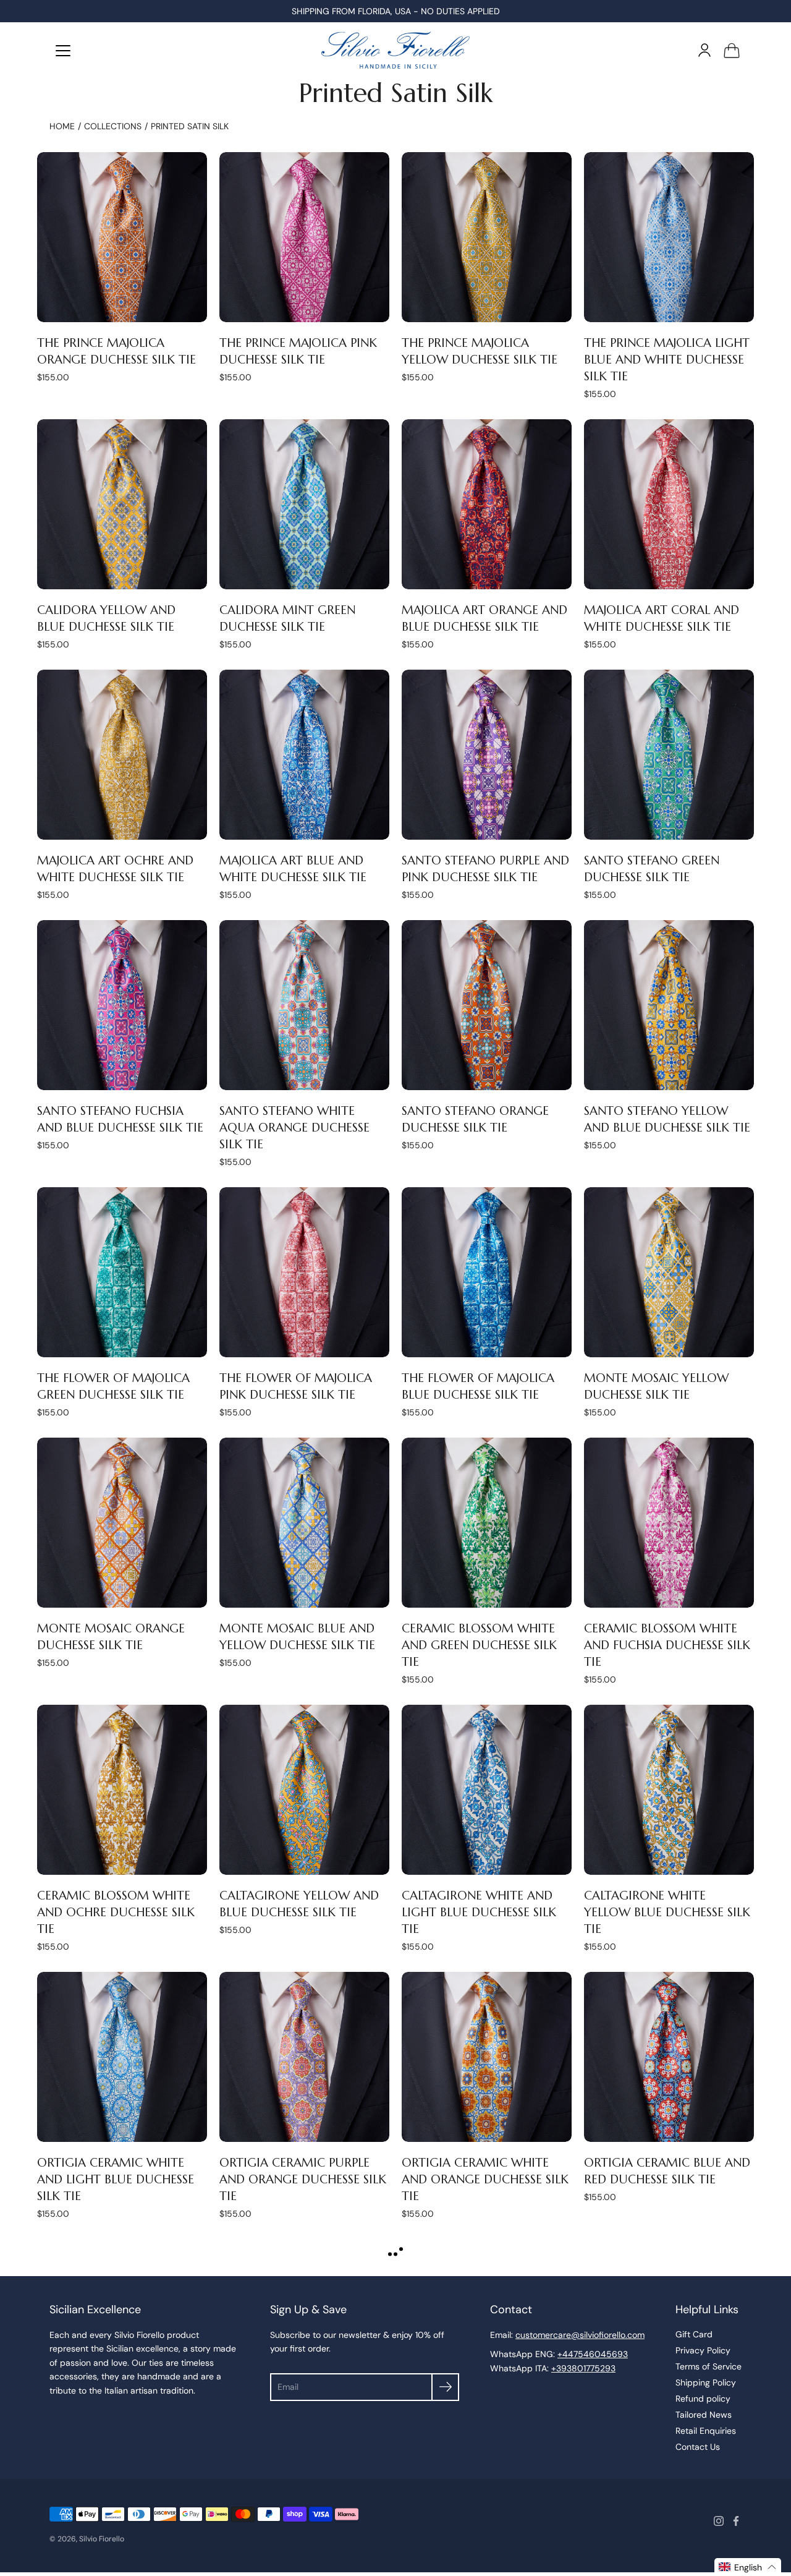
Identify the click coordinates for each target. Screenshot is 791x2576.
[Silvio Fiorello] (395, 50)
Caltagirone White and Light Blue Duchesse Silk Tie (479, 1912)
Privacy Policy (703, 2350)
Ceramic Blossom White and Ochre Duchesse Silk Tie (116, 1912)
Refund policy (703, 2399)
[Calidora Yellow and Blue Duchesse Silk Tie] (122, 504)
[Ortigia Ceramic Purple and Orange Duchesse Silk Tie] (304, 2057)
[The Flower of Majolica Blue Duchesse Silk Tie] (487, 1272)
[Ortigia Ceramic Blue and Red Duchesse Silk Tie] (669, 2057)
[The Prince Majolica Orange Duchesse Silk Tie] (122, 237)
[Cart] (732, 50)
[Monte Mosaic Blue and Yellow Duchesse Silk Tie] (304, 1523)
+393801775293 (583, 2368)
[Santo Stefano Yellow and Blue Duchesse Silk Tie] (669, 1005)
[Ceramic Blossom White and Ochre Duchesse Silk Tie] (122, 1790)
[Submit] (445, 2387)
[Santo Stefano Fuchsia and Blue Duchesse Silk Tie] (122, 1005)
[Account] (704, 50)
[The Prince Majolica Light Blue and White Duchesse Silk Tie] (669, 237)
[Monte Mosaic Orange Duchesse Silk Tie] (122, 1523)
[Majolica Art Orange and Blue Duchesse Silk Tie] (487, 504)
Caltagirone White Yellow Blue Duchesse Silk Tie (667, 1912)
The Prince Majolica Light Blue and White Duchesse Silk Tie (667, 359)
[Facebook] (736, 2521)
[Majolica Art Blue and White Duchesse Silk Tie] (304, 755)
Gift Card (694, 2334)
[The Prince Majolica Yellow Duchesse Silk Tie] (487, 237)
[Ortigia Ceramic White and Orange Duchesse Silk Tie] (487, 2057)
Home (62, 126)
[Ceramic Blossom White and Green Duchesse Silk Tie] (487, 1523)
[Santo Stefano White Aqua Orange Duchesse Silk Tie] (304, 1005)
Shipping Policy (706, 2382)
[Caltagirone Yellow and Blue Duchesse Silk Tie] (304, 1790)
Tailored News (704, 2415)
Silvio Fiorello (102, 2539)
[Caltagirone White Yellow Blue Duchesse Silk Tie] (669, 1790)
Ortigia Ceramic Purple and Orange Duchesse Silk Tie (303, 2179)
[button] (748, 2567)
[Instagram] (719, 2521)
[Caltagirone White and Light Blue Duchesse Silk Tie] (487, 1790)
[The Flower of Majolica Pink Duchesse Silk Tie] (304, 1272)
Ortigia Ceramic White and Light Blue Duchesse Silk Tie (116, 2179)
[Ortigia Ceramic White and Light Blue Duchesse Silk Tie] (122, 2057)
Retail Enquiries (706, 2431)
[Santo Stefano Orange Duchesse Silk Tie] (487, 1005)
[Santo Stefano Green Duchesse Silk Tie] (669, 755)
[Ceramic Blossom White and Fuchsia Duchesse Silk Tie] (669, 1523)
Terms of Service (709, 2366)
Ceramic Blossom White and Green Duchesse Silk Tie (479, 1645)
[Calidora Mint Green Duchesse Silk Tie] (304, 504)
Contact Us (698, 2447)
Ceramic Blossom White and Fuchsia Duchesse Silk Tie (667, 1645)
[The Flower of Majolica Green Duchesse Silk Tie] (122, 1272)
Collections (113, 126)
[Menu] (63, 51)
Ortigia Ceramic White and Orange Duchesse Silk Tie (485, 2179)
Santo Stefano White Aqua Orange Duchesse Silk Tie (294, 1127)
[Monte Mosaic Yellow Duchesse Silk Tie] (669, 1272)
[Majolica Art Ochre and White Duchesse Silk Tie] (122, 755)
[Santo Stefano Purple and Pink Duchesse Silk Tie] (487, 755)
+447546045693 (593, 2354)
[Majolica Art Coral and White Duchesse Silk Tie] (669, 504)
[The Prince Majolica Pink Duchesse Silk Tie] (304, 237)
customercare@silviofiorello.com (580, 2335)
